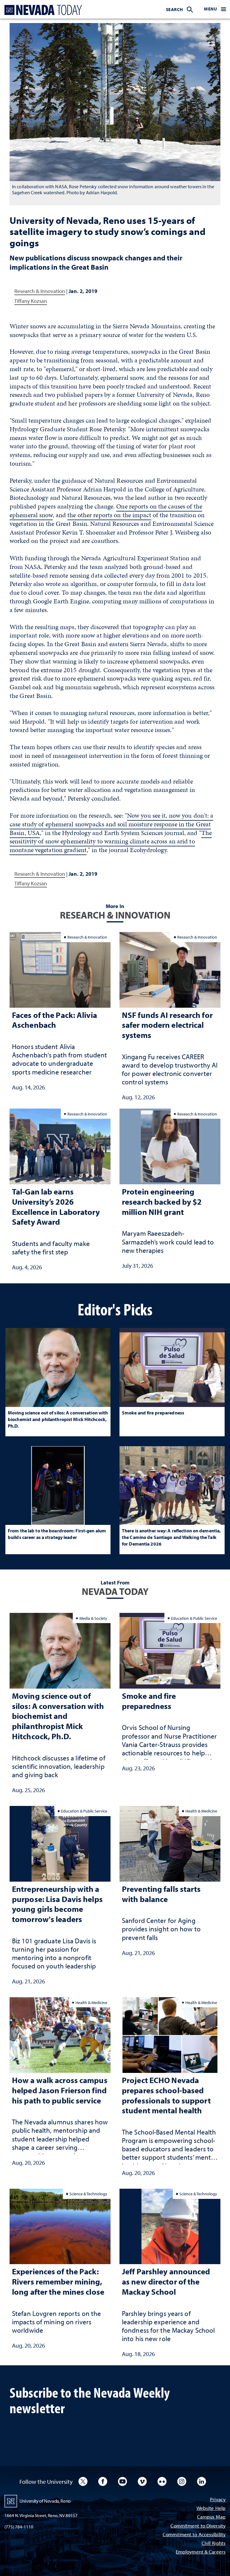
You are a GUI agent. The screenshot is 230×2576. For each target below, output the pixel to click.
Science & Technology (88, 2194)
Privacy (218, 2500)
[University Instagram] (182, 2481)
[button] (215, 9)
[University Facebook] (103, 2481)
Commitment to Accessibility (194, 2535)
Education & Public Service (194, 1618)
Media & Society (93, 1618)
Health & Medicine (201, 1811)
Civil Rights (214, 2544)
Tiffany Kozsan (31, 301)
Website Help (211, 2509)
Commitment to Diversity (198, 2526)
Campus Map (211, 2517)
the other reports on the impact (109, 515)
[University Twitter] (83, 2481)
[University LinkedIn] (202, 2481)
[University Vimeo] (142, 2481)
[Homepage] (42, 10)
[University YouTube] (122, 2481)
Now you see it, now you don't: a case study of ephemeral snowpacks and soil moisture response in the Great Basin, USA (111, 824)
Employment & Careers (201, 2552)
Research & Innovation (40, 291)
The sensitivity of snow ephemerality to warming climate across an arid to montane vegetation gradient (111, 841)
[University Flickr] (162, 2481)
